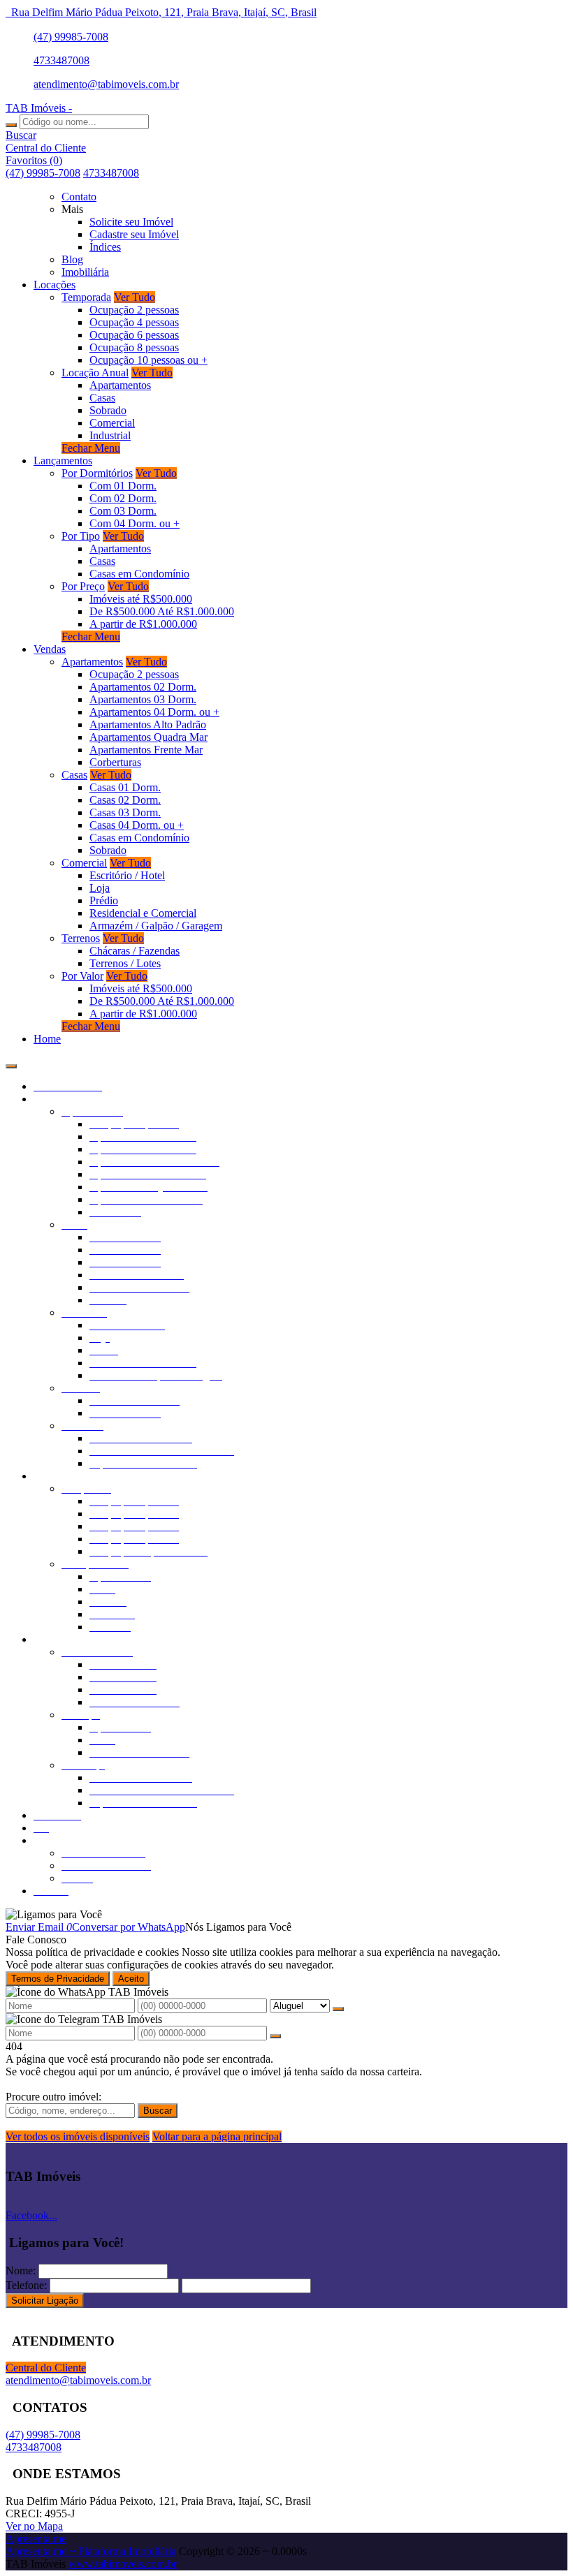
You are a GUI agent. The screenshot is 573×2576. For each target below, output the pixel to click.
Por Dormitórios (97, 473)
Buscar (158, 2111)
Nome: (21, 2270)
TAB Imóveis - (39, 108)
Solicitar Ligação (45, 2301)
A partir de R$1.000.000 (143, 624)
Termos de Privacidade (58, 1979)
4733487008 (61, 60)
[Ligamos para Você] (54, 1914)
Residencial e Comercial (143, 913)
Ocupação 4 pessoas (134, 322)
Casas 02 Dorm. (125, 800)
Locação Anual (95, 373)
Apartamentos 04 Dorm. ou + (154, 712)
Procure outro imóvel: (53, 2097)
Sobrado (108, 410)
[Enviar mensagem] (338, 2009)
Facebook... (31, 2215)
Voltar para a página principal (217, 2136)
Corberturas (115, 762)
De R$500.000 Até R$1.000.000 (162, 611)
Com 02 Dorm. (123, 498)
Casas (102, 398)
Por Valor (82, 976)
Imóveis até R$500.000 (141, 599)
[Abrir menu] (11, 1062)
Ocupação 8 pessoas (134, 347)
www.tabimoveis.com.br (123, 2564)
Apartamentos (120, 385)
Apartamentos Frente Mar (146, 750)
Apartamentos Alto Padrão (148, 724)
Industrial (110, 435)
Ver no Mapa (34, 2526)
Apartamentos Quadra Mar (148, 737)
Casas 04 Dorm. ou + (137, 825)
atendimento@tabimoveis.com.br (106, 84)
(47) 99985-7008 (71, 37)
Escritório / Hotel (127, 875)
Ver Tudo (135, 297)
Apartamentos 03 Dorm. (143, 699)
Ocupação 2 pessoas (134, 310)
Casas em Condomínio (139, 574)
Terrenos (81, 938)
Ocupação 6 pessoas (134, 335)
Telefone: (26, 2285)
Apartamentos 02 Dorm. (143, 687)
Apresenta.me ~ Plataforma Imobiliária (91, 2551)
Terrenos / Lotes (125, 963)
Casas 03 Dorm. (125, 812)
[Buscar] (11, 125)
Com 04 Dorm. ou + (135, 523)
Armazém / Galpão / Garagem (156, 926)
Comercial (112, 423)
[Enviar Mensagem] (275, 2036)
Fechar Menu (91, 448)
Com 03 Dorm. (123, 511)
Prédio (104, 900)
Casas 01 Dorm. (125, 787)
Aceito (131, 1979)
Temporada (86, 297)
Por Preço (83, 586)
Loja (100, 888)
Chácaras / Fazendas (135, 951)
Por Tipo (81, 536)
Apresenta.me (36, 2539)
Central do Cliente (46, 2368)
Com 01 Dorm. (123, 486)
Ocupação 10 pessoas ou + (148, 360)
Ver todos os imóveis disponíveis (78, 2136)
